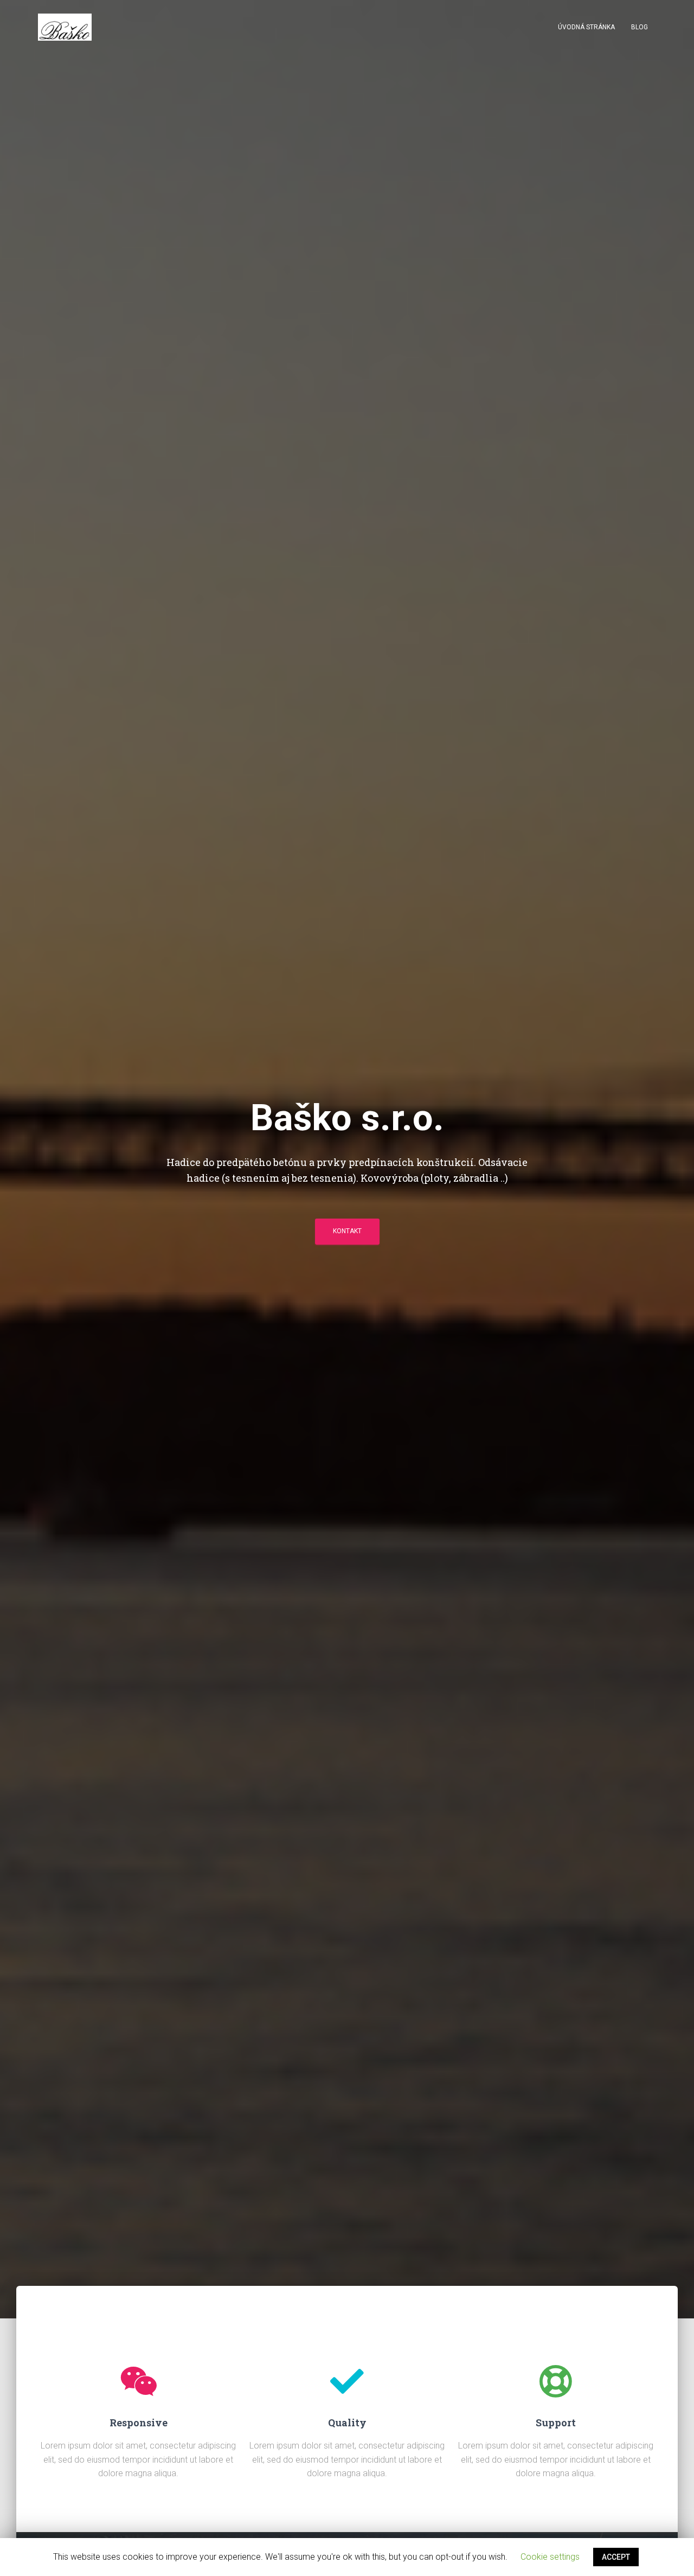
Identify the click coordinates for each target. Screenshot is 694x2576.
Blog (640, 27)
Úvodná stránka (586, 27)
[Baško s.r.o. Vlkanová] (65, 27)
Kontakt (347, 1231)
